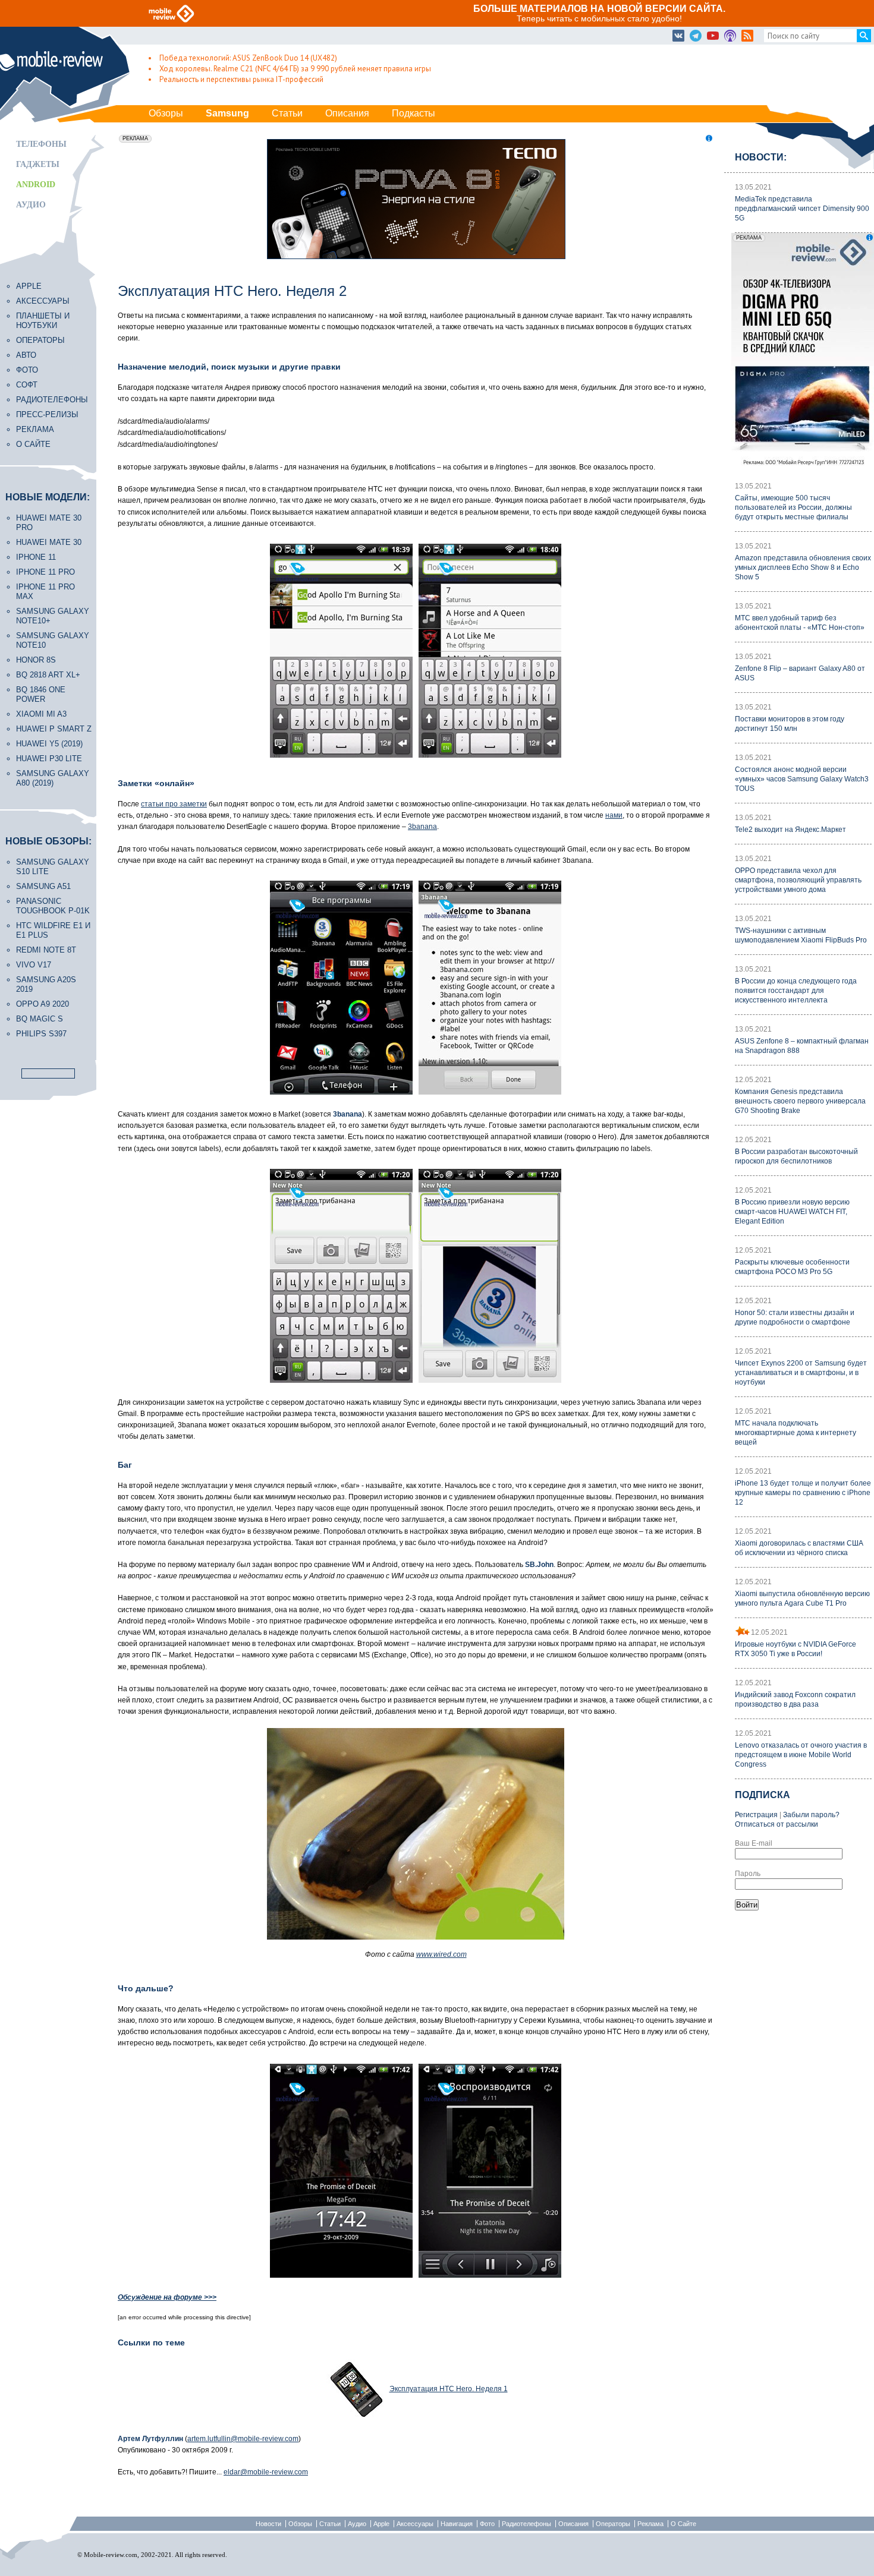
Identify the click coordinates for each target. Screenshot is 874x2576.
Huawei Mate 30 (49, 542)
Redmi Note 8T (46, 950)
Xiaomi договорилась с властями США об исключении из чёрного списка (799, 1548)
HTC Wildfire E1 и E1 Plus (53, 930)
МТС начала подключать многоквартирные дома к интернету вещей (796, 1433)
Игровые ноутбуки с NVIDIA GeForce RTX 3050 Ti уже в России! (796, 1649)
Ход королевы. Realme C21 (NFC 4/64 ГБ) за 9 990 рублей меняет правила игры (295, 69)
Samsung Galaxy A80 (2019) (53, 778)
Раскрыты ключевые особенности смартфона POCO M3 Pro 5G (792, 1267)
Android (36, 185)
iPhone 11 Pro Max (45, 592)
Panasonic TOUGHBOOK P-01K (53, 906)
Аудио (31, 205)
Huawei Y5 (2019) (49, 744)
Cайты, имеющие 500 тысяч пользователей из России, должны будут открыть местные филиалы (793, 507)
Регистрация (756, 1815)
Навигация (457, 2524)
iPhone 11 (36, 557)
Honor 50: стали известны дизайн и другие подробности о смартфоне (795, 1317)
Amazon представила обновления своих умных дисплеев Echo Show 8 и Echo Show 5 (803, 567)
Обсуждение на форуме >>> (167, 2297)
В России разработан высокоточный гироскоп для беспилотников (796, 1156)
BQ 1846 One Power (41, 694)
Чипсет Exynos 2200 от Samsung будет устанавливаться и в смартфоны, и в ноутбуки (801, 1373)
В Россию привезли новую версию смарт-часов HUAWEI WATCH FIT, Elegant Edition (792, 1212)
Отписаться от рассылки (776, 1824)
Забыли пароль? (811, 1815)
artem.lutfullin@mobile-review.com (243, 2439)
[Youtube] (713, 36)
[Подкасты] (730, 36)
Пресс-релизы (47, 414)
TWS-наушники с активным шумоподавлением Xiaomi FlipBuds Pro (801, 935)
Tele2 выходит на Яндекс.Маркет (790, 830)
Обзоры (166, 113)
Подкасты (414, 113)
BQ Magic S (40, 1019)
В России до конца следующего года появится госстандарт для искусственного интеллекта (796, 991)
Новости (268, 2524)
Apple (29, 286)
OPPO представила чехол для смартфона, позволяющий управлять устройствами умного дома (798, 880)
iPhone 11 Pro (45, 572)
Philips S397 (41, 1034)
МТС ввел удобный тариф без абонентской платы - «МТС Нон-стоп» (800, 623)
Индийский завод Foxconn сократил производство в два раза (795, 1700)
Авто (26, 355)
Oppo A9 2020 (43, 1004)
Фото (27, 370)
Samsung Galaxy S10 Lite (53, 867)
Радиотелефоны (52, 400)
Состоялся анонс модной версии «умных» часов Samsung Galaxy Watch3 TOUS (802, 779)
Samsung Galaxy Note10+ (53, 616)
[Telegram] (696, 36)
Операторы (40, 340)
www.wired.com (441, 1954)
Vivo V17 (34, 965)
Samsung (227, 113)
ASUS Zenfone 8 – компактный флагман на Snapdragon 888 (802, 1046)
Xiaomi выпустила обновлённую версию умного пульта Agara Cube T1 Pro (802, 1598)
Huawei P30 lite (49, 759)
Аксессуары (43, 301)
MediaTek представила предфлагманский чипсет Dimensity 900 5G (802, 209)
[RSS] (747, 36)
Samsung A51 (43, 886)
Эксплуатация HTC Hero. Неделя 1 (449, 2389)
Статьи (287, 113)
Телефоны (41, 144)
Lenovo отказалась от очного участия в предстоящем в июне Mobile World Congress (801, 1755)
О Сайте (683, 2524)
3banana (422, 827)
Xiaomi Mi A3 (41, 714)
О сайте (33, 444)
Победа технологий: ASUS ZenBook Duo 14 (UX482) (248, 58)
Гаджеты (38, 164)
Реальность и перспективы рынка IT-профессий (241, 79)
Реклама (35, 429)
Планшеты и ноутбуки (43, 321)
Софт (27, 385)
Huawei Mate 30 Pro (49, 523)
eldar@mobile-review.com (266, 2472)
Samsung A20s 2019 (46, 984)
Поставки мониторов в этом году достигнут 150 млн (790, 724)
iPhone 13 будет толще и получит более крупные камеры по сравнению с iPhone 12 (803, 1493)
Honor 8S (36, 660)
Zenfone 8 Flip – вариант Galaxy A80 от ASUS (800, 673)
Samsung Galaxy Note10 (53, 640)
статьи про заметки (174, 804)
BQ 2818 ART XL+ (48, 675)
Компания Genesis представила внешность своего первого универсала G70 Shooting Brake (800, 1101)
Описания (347, 113)
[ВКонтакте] (678, 36)
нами (614, 815)
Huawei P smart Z (54, 729)
